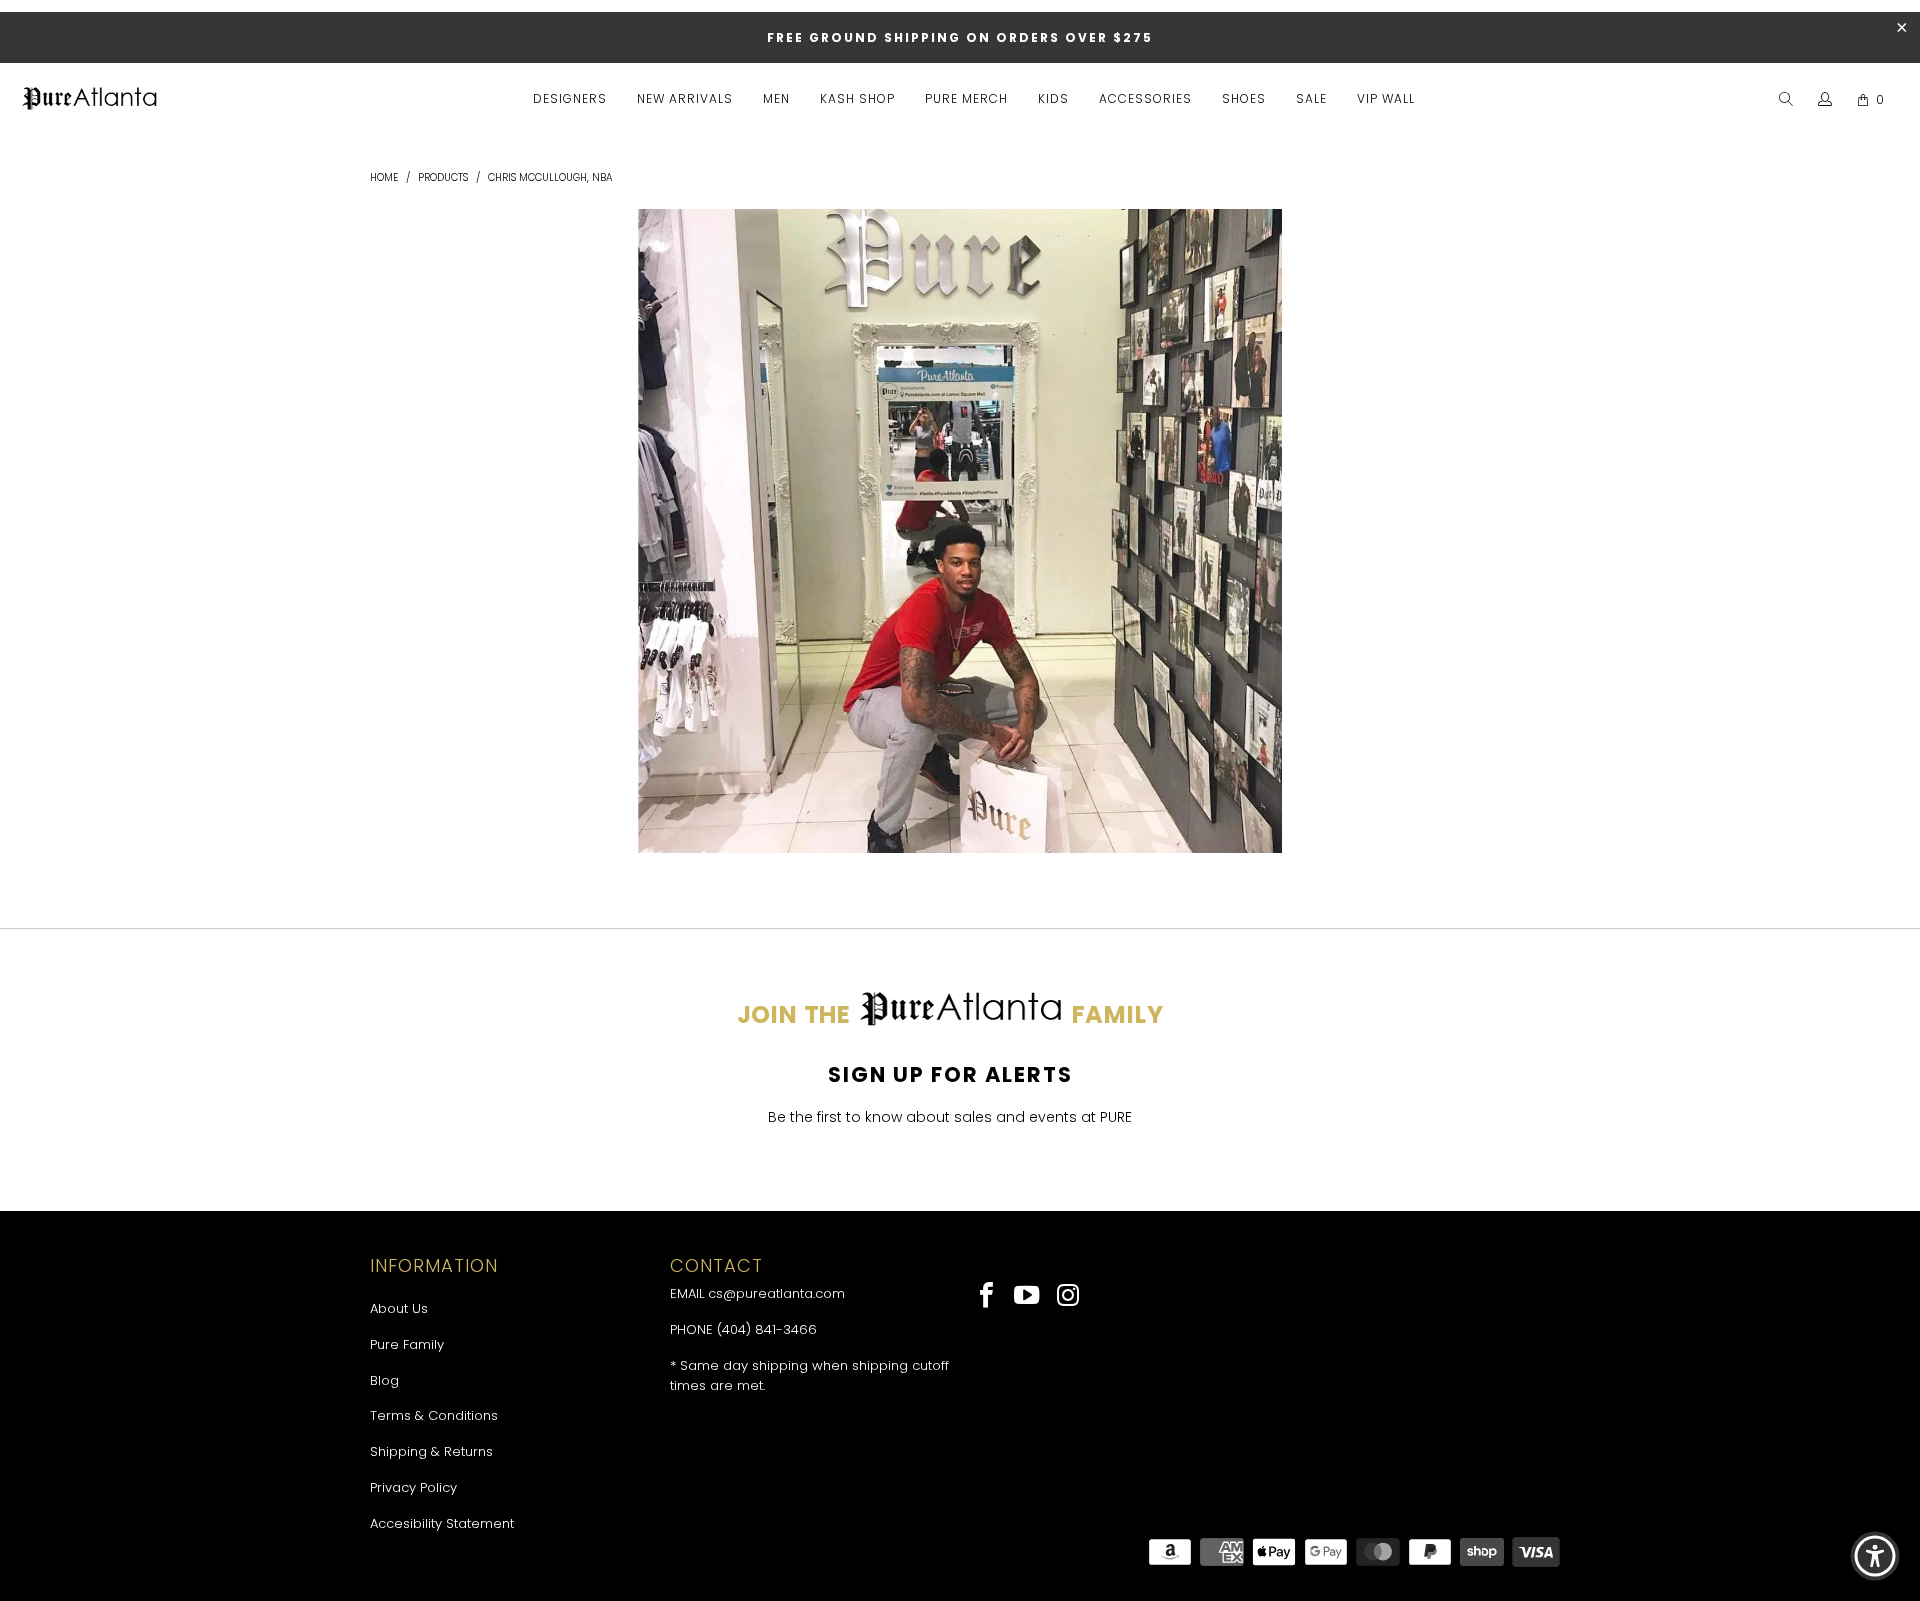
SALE (1311, 98)
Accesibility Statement (442, 1523)
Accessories (1145, 98)
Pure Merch (966, 98)
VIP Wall (1386, 98)
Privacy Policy (413, 1487)
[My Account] (1825, 100)
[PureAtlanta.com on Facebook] (987, 1297)
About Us (399, 1308)
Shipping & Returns (431, 1451)
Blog (384, 1380)
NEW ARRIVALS (685, 98)
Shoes (1244, 98)
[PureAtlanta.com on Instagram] (1068, 1297)
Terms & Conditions (434, 1415)
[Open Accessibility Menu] (1875, 1556)
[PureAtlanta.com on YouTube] (1028, 1297)
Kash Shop (857, 98)
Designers (570, 98)
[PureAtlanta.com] (90, 100)
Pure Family (407, 1344)
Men (776, 98)
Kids (1053, 98)
